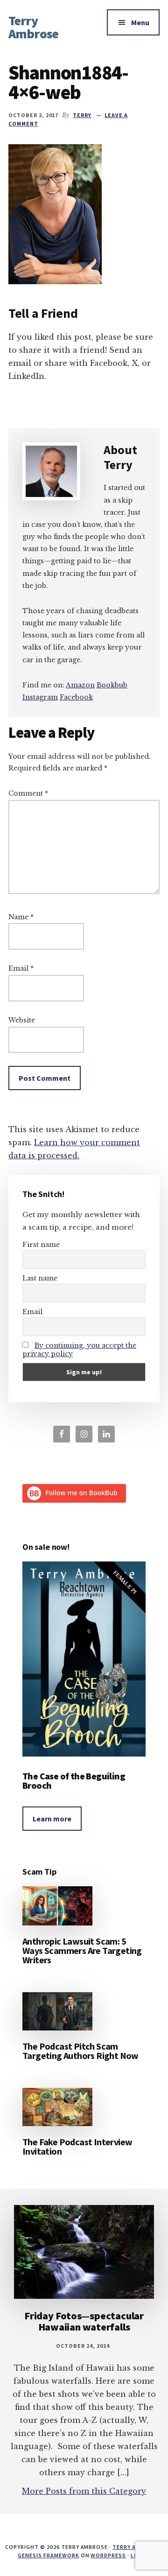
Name (21, 917)
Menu (140, 22)
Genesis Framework (48, 2555)
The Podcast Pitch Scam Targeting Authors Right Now (80, 2051)
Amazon (80, 685)
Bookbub (112, 685)
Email (21, 968)
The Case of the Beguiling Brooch (74, 1781)
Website (22, 1020)
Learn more (52, 1819)
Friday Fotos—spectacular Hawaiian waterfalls (84, 2321)
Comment (28, 793)
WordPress (108, 2555)
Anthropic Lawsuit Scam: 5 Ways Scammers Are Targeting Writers (82, 1950)
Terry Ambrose (33, 27)
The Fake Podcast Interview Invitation (77, 2146)
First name (41, 1245)
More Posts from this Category (84, 2491)
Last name (40, 1278)
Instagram (40, 697)
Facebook (76, 697)
